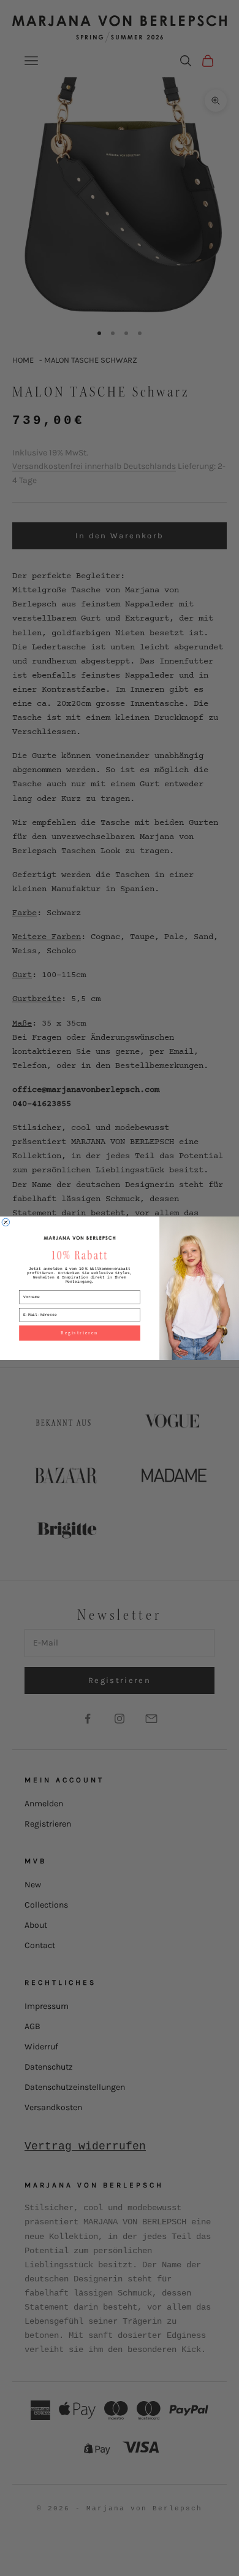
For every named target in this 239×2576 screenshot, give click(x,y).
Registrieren (79, 1333)
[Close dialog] (6, 1222)
